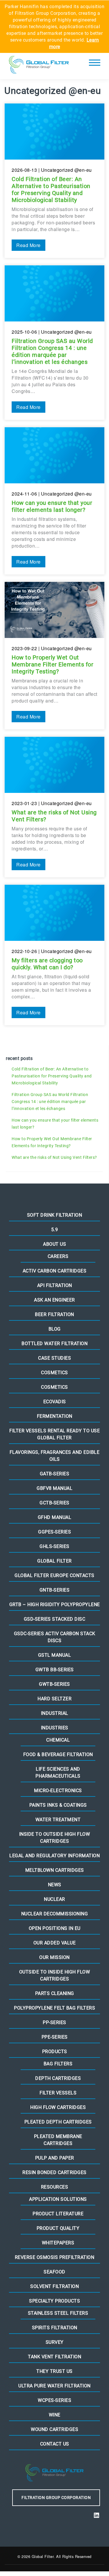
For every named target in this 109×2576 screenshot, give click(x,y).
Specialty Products (54, 2301)
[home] (39, 66)
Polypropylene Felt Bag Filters (54, 2008)
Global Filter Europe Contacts (54, 1575)
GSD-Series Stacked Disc (55, 1619)
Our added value (55, 1943)
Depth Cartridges (58, 2078)
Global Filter (54, 1561)
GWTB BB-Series (55, 1670)
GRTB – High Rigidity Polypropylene (55, 1605)
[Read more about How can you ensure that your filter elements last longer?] (54, 501)
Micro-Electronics (58, 1791)
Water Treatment (58, 1820)
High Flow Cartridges (58, 2107)
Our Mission (54, 1957)
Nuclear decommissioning (55, 1914)
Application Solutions (58, 2199)
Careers (58, 1256)
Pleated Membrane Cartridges (58, 2140)
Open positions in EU (55, 1928)
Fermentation (55, 1416)
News (55, 1885)
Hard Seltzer (54, 1699)
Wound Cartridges (54, 2429)
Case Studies (54, 1358)
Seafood (54, 2272)
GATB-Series (55, 1474)
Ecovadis (55, 1402)
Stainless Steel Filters (58, 2313)
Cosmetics (54, 1373)
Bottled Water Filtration (54, 1344)
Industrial (55, 1713)
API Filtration (55, 1285)
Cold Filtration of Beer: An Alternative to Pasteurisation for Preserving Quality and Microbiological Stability (52, 1076)
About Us (54, 1244)
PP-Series (54, 2022)
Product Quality (58, 2228)
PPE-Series (55, 2037)
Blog (55, 1329)
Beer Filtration (54, 1314)
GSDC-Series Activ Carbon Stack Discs (55, 1637)
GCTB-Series (54, 1503)
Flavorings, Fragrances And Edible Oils (55, 1456)
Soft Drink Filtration (55, 1215)
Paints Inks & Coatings (58, 1805)
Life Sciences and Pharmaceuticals (58, 1773)
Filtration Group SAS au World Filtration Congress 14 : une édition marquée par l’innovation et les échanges (50, 1102)
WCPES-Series (54, 2400)
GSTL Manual (55, 1655)
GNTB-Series (55, 1590)
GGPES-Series (54, 1532)
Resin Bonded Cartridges (54, 2172)
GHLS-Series (54, 1546)
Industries (55, 1728)
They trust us (54, 2371)
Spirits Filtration (55, 2328)
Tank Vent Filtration (54, 2357)
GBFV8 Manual (54, 1488)
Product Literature (58, 2214)
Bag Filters (58, 2064)
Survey (55, 2342)
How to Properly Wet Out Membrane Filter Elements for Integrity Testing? (52, 1142)
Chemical (58, 1740)
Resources (55, 2187)
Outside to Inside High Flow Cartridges (55, 1975)
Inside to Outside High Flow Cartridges (55, 1838)
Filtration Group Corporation (56, 2498)
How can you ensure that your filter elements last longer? (55, 1124)
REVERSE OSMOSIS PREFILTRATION (55, 2257)
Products (55, 2052)
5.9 (55, 1230)
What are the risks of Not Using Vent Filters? (54, 1157)
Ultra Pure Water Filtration (54, 2386)
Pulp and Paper (55, 2158)
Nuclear (54, 1899)
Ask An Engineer (54, 1300)
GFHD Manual (55, 1517)
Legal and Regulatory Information (54, 1856)
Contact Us (55, 2444)
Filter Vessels (58, 2093)
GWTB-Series (54, 1684)
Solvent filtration (54, 2286)
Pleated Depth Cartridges (58, 2122)
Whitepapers (58, 2243)
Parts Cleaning (55, 1993)
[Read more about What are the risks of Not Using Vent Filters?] (54, 807)
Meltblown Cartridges (55, 1870)
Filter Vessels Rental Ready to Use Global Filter (54, 1434)
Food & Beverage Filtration (58, 1754)
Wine (55, 2415)
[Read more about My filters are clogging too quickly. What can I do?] (54, 955)
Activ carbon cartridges (55, 1271)
